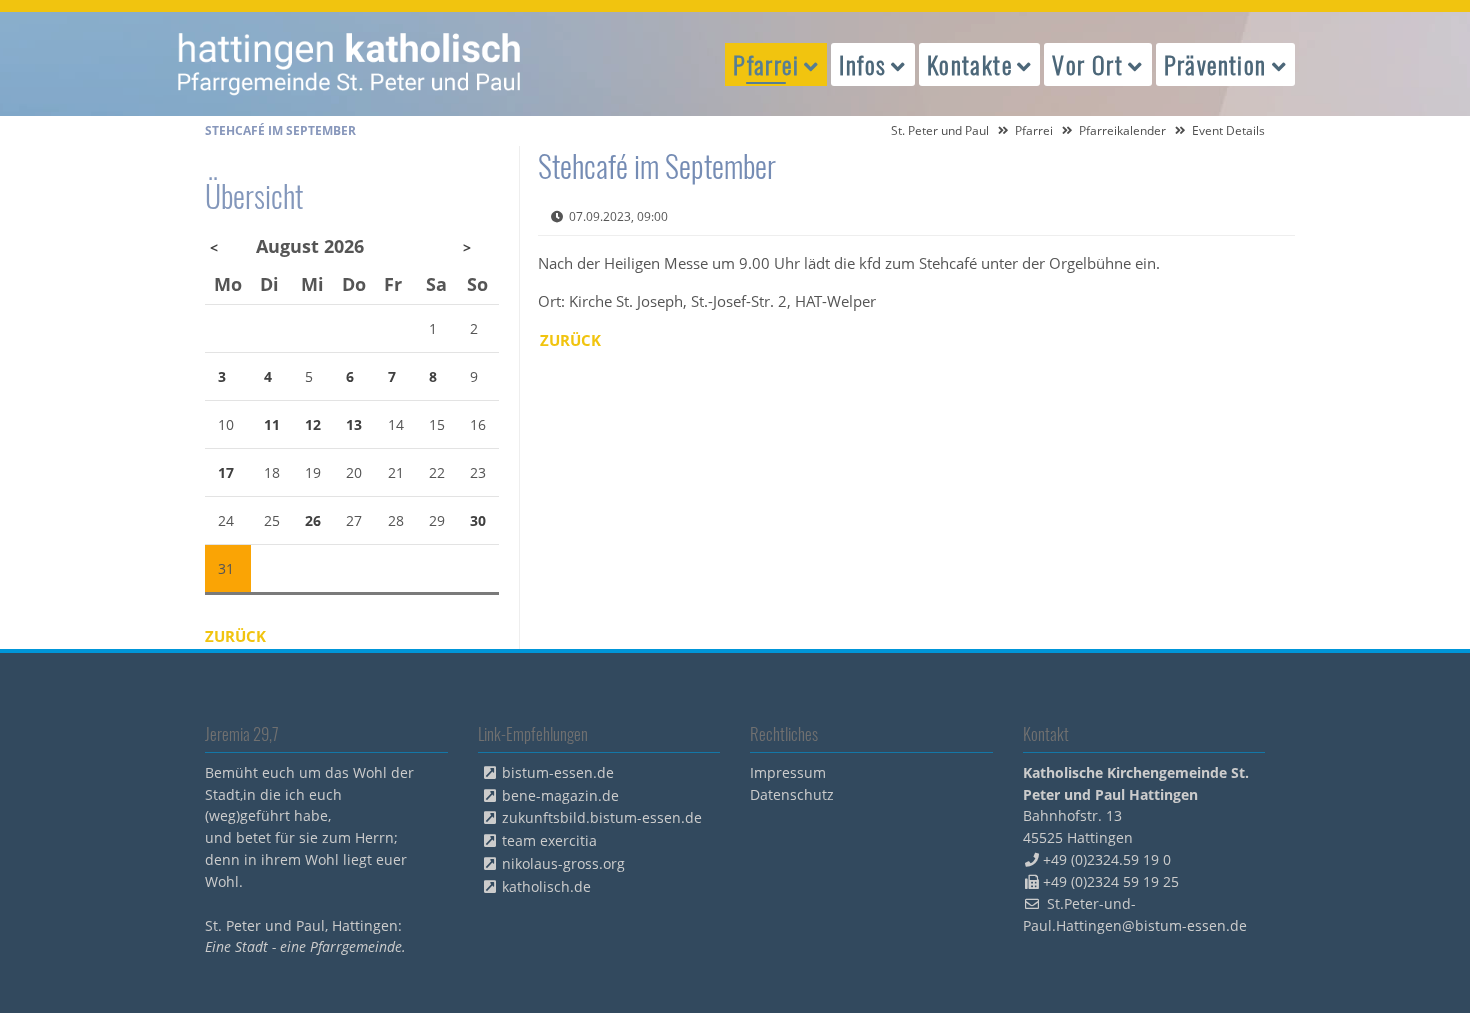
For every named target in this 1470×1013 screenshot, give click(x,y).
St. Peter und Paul (940, 130)
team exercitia (549, 840)
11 (272, 424)
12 (313, 424)
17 (226, 472)
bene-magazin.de (560, 795)
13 (354, 424)
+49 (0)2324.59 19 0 (1107, 859)
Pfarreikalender (1122, 130)
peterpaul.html (350, 64)
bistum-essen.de (558, 772)
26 (313, 520)
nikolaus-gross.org (563, 863)
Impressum (788, 772)
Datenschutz (792, 794)
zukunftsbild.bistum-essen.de (602, 817)
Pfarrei (1034, 130)
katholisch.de (546, 886)
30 (478, 520)
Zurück (570, 340)
